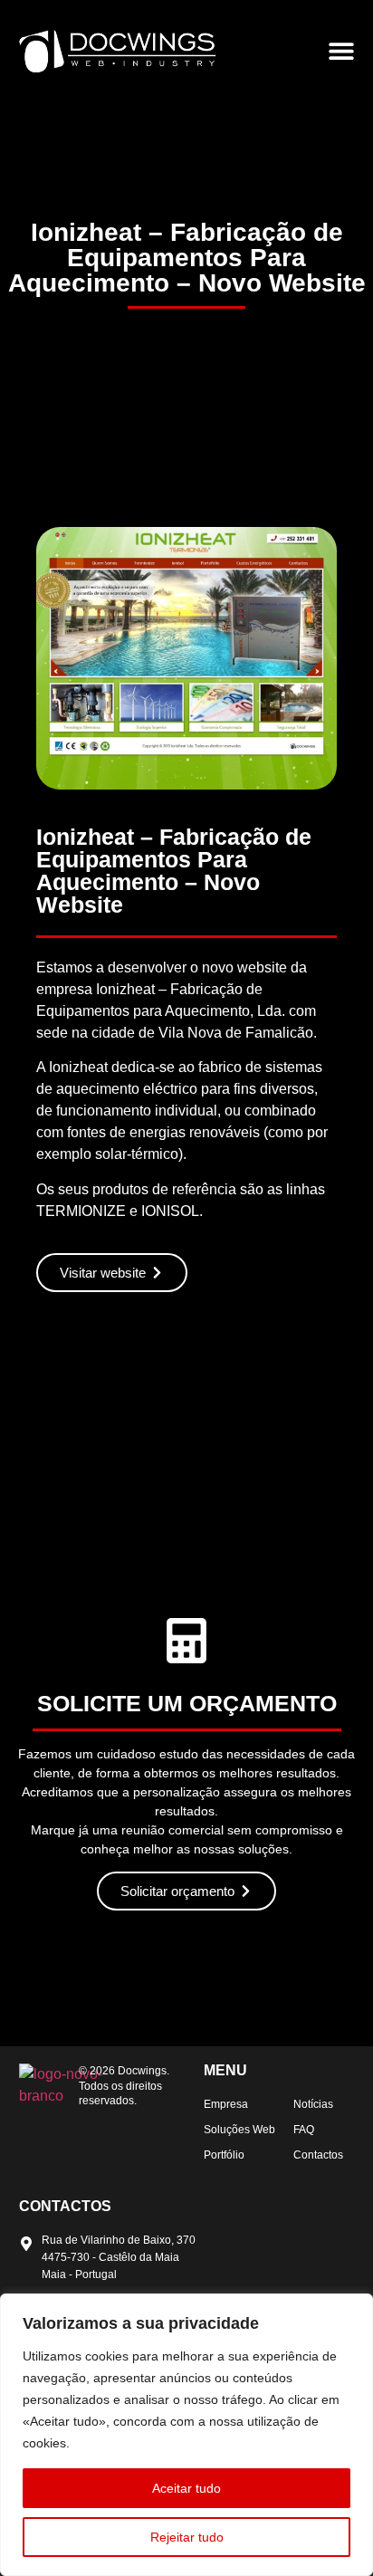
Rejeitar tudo (187, 2537)
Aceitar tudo (186, 2488)
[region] (186, 2435)
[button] (342, 51)
